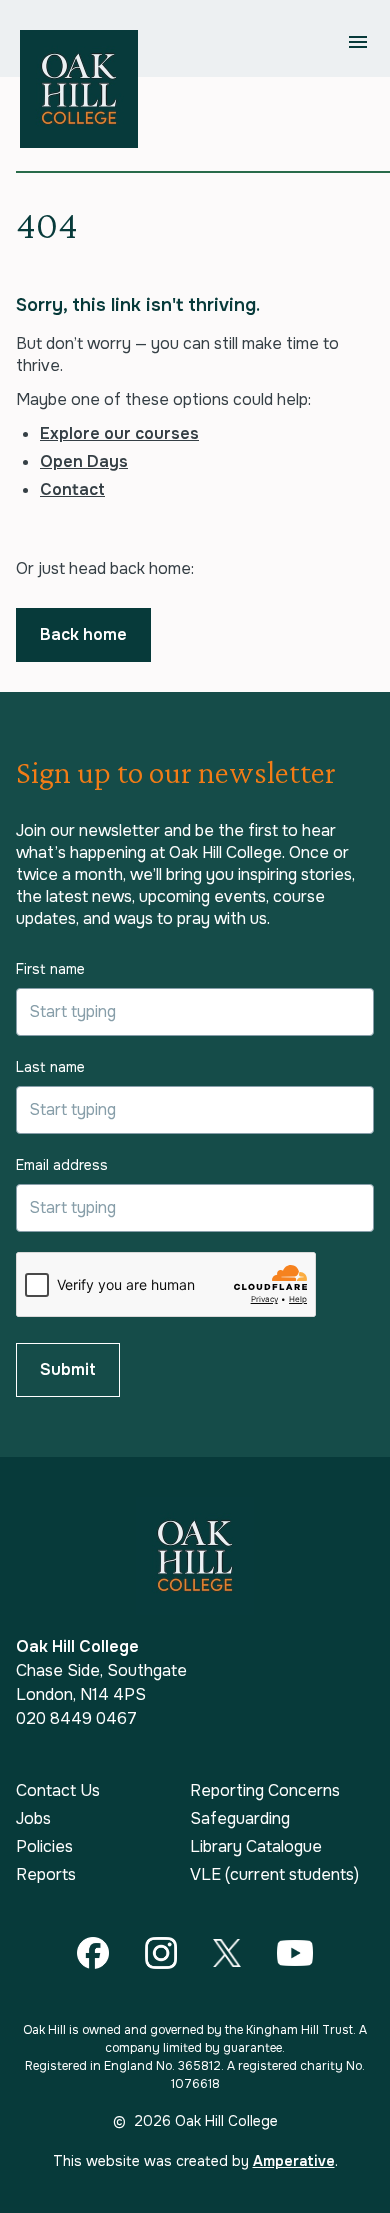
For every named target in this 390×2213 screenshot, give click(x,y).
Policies (44, 1847)
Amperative (294, 2161)
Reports (46, 1875)
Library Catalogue (256, 1847)
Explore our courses (119, 433)
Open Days (84, 461)
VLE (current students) (274, 1875)
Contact (72, 489)
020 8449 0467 (76, 1718)
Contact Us (58, 1791)
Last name (50, 1067)
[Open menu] (358, 42)
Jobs (33, 1819)
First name (50, 969)
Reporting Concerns (265, 1791)
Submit (68, 1369)
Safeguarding (240, 1819)
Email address (62, 1165)
